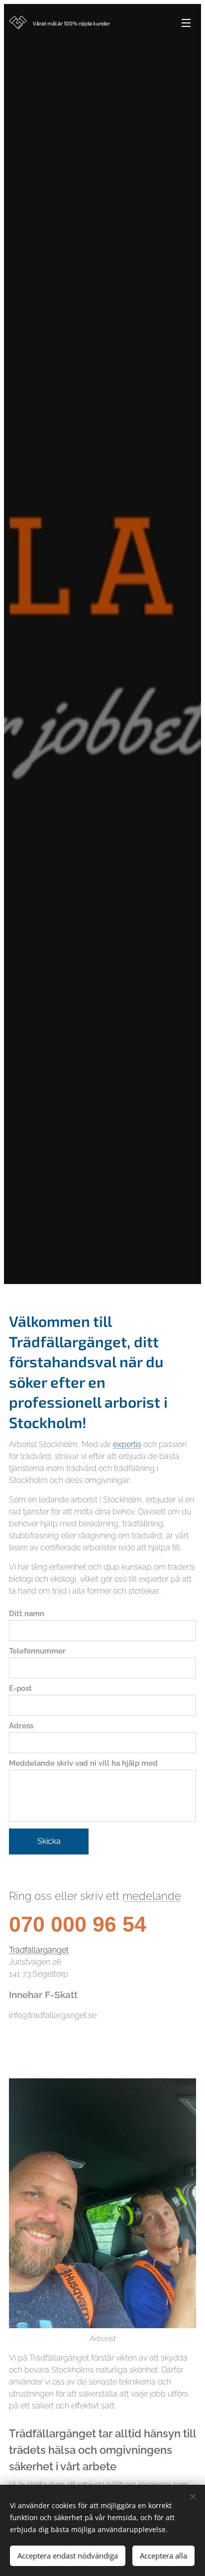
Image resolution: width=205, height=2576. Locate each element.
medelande (152, 1896)
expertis (127, 1444)
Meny (186, 22)
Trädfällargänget (39, 1950)
